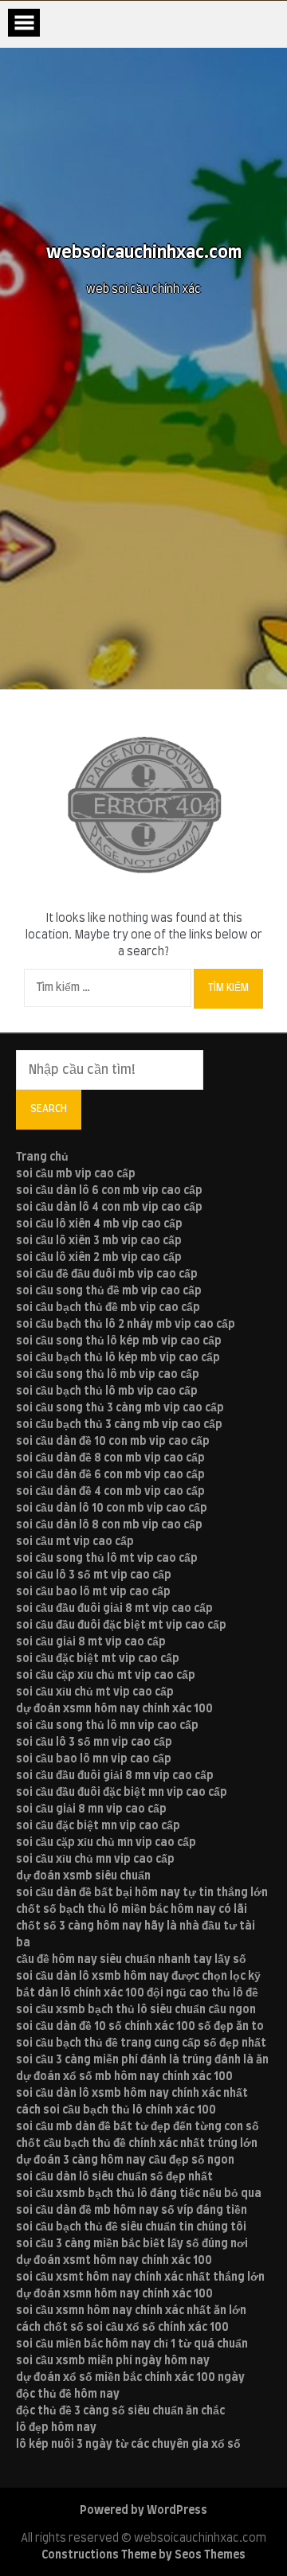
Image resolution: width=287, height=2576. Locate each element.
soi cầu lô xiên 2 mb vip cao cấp (99, 1258)
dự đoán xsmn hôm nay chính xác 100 (114, 1709)
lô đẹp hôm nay (56, 2428)
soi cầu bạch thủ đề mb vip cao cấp (108, 1308)
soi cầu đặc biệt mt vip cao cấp (98, 1659)
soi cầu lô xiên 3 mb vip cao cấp (99, 1241)
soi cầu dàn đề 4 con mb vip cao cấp (110, 1492)
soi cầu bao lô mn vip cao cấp (94, 1759)
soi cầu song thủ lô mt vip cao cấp (107, 1559)
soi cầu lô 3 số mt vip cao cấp (94, 1575)
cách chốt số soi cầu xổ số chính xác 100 (122, 2328)
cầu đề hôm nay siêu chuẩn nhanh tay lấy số (131, 1960)
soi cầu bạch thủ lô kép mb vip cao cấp (118, 1358)
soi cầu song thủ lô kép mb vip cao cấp (119, 1341)
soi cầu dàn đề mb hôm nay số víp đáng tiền (132, 2211)
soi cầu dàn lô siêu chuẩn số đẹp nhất (114, 2177)
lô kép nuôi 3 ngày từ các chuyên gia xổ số (128, 2445)
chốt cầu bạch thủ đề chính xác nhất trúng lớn (137, 2144)
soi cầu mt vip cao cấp (75, 1542)
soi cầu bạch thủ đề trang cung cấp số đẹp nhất (141, 2043)
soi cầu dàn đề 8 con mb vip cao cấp (110, 1458)
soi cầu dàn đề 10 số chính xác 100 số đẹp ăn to (140, 2027)
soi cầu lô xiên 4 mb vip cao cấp (99, 1224)
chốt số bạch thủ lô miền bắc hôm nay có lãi (132, 1910)
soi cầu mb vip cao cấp (76, 1174)
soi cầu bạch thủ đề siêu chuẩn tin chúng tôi (131, 2227)
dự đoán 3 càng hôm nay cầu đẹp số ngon (125, 2160)
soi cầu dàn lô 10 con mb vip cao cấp (112, 1509)
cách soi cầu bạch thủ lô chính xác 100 (116, 2110)
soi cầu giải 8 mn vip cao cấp (91, 1809)
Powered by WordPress (143, 2511)
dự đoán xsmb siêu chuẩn (83, 1876)
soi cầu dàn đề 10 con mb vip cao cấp (113, 1442)
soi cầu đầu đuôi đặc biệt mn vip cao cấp (122, 1793)
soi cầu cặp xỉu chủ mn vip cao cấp (106, 1843)
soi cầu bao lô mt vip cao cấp (93, 1592)
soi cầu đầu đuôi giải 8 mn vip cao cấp (115, 1776)
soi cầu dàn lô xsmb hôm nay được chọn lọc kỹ (138, 1977)
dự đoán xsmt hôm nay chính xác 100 (114, 2261)
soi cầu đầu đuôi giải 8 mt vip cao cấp (114, 1609)
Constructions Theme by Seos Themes (143, 2555)
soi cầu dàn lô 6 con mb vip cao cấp (109, 1191)
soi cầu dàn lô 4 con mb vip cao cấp (109, 1208)
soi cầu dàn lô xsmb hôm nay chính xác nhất (132, 2094)
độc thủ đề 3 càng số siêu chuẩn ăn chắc (120, 2411)
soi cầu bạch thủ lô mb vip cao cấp (107, 1391)
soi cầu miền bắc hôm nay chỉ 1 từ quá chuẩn (132, 2344)
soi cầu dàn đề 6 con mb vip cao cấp (110, 1475)
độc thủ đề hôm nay (68, 2395)
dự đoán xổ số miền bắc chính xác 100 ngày (130, 2378)
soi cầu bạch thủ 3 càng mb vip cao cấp (119, 1425)
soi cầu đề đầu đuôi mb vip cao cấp (107, 1274)
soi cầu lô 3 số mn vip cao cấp (94, 1743)
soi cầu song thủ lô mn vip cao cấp (107, 1726)
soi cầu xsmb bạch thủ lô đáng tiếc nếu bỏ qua (139, 2194)
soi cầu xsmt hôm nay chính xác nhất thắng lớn (140, 2277)
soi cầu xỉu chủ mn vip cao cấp (95, 1860)
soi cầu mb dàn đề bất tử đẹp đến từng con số (138, 2127)
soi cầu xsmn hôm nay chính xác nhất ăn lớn (131, 2311)
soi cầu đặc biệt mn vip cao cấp (98, 1826)
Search (49, 1109)
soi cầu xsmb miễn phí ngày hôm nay (113, 2361)
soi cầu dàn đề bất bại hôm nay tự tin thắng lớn (142, 1893)
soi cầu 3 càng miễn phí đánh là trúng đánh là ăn (142, 2060)
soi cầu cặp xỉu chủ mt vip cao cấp (106, 1676)
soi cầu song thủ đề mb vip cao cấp (109, 1291)
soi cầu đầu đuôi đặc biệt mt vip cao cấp (121, 1626)
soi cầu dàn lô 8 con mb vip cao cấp (109, 1525)
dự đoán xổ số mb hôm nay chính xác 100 (124, 2077)
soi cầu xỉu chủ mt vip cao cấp (95, 1692)
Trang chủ (42, 1157)
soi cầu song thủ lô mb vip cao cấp (108, 1375)
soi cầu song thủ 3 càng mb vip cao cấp (120, 1408)
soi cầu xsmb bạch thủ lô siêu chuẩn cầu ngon (136, 2010)
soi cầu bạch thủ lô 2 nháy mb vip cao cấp (126, 1325)
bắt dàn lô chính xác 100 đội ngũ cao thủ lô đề (137, 1993)
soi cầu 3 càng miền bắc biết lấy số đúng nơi (132, 2244)
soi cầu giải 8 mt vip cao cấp (91, 1642)
